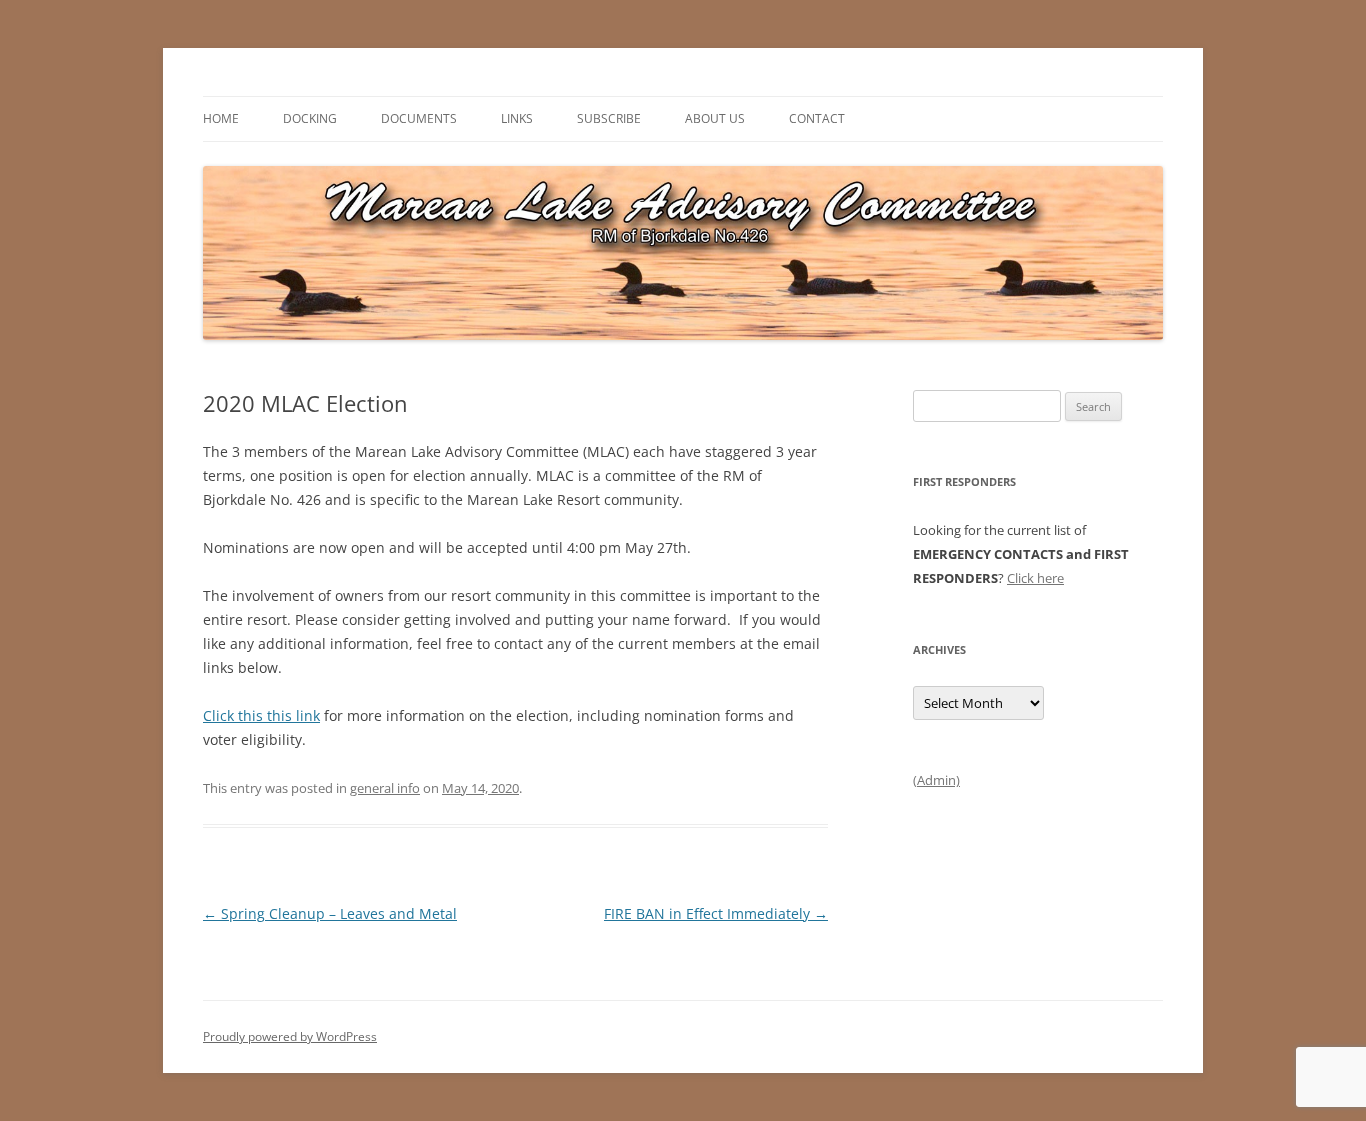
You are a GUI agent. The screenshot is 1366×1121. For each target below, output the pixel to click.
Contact (817, 118)
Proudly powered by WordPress (290, 1036)
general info (385, 788)
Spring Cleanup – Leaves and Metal (330, 913)
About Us (715, 118)
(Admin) (936, 780)
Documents (419, 118)
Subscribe (609, 118)
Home (221, 118)
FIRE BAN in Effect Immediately (716, 913)
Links (517, 118)
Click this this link (261, 715)
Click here (1035, 578)
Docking (310, 118)
